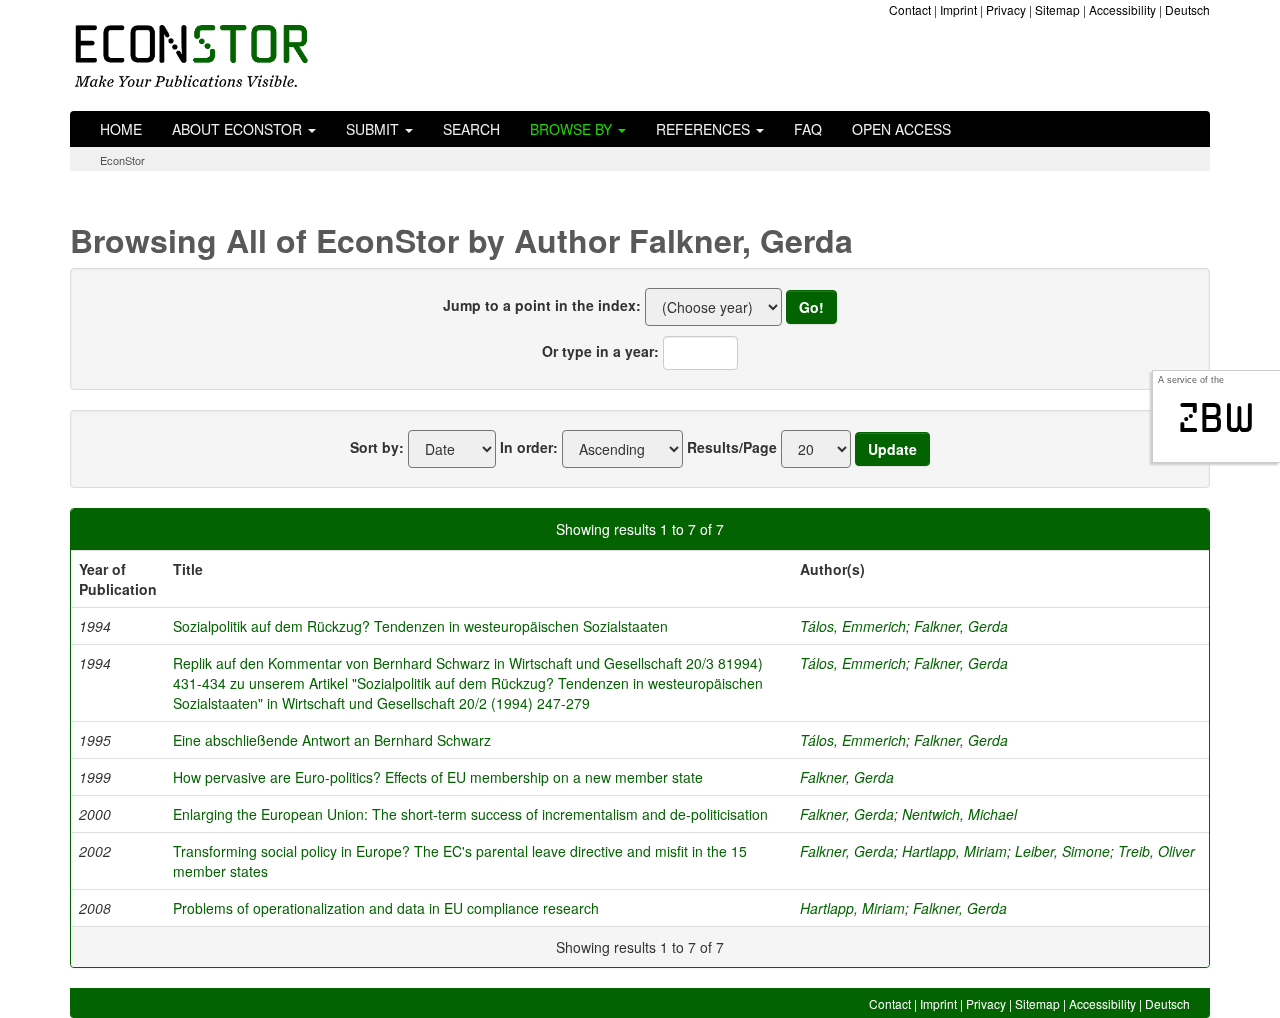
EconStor (122, 160)
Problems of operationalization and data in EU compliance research (386, 908)
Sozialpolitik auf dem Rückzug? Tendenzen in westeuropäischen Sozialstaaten (420, 626)
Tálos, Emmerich (853, 626)
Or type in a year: (600, 351)
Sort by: (377, 447)
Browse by (573, 129)
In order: (529, 447)
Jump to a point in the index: (542, 305)
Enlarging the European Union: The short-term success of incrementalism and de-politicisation (470, 814)
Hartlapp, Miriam (954, 851)
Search (471, 129)
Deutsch (1187, 9)
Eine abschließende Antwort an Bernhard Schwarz (332, 740)
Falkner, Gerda (961, 626)
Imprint (958, 9)
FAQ (808, 129)
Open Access (901, 129)
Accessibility (1122, 9)
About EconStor (239, 129)
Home (121, 129)
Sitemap (1057, 9)
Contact (910, 9)
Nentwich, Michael (959, 814)
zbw (1216, 418)
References (705, 129)
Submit (374, 129)
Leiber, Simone (1062, 851)
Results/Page (732, 447)
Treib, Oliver (1156, 851)
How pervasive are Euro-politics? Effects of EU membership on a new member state (438, 777)
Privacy (1006, 9)
